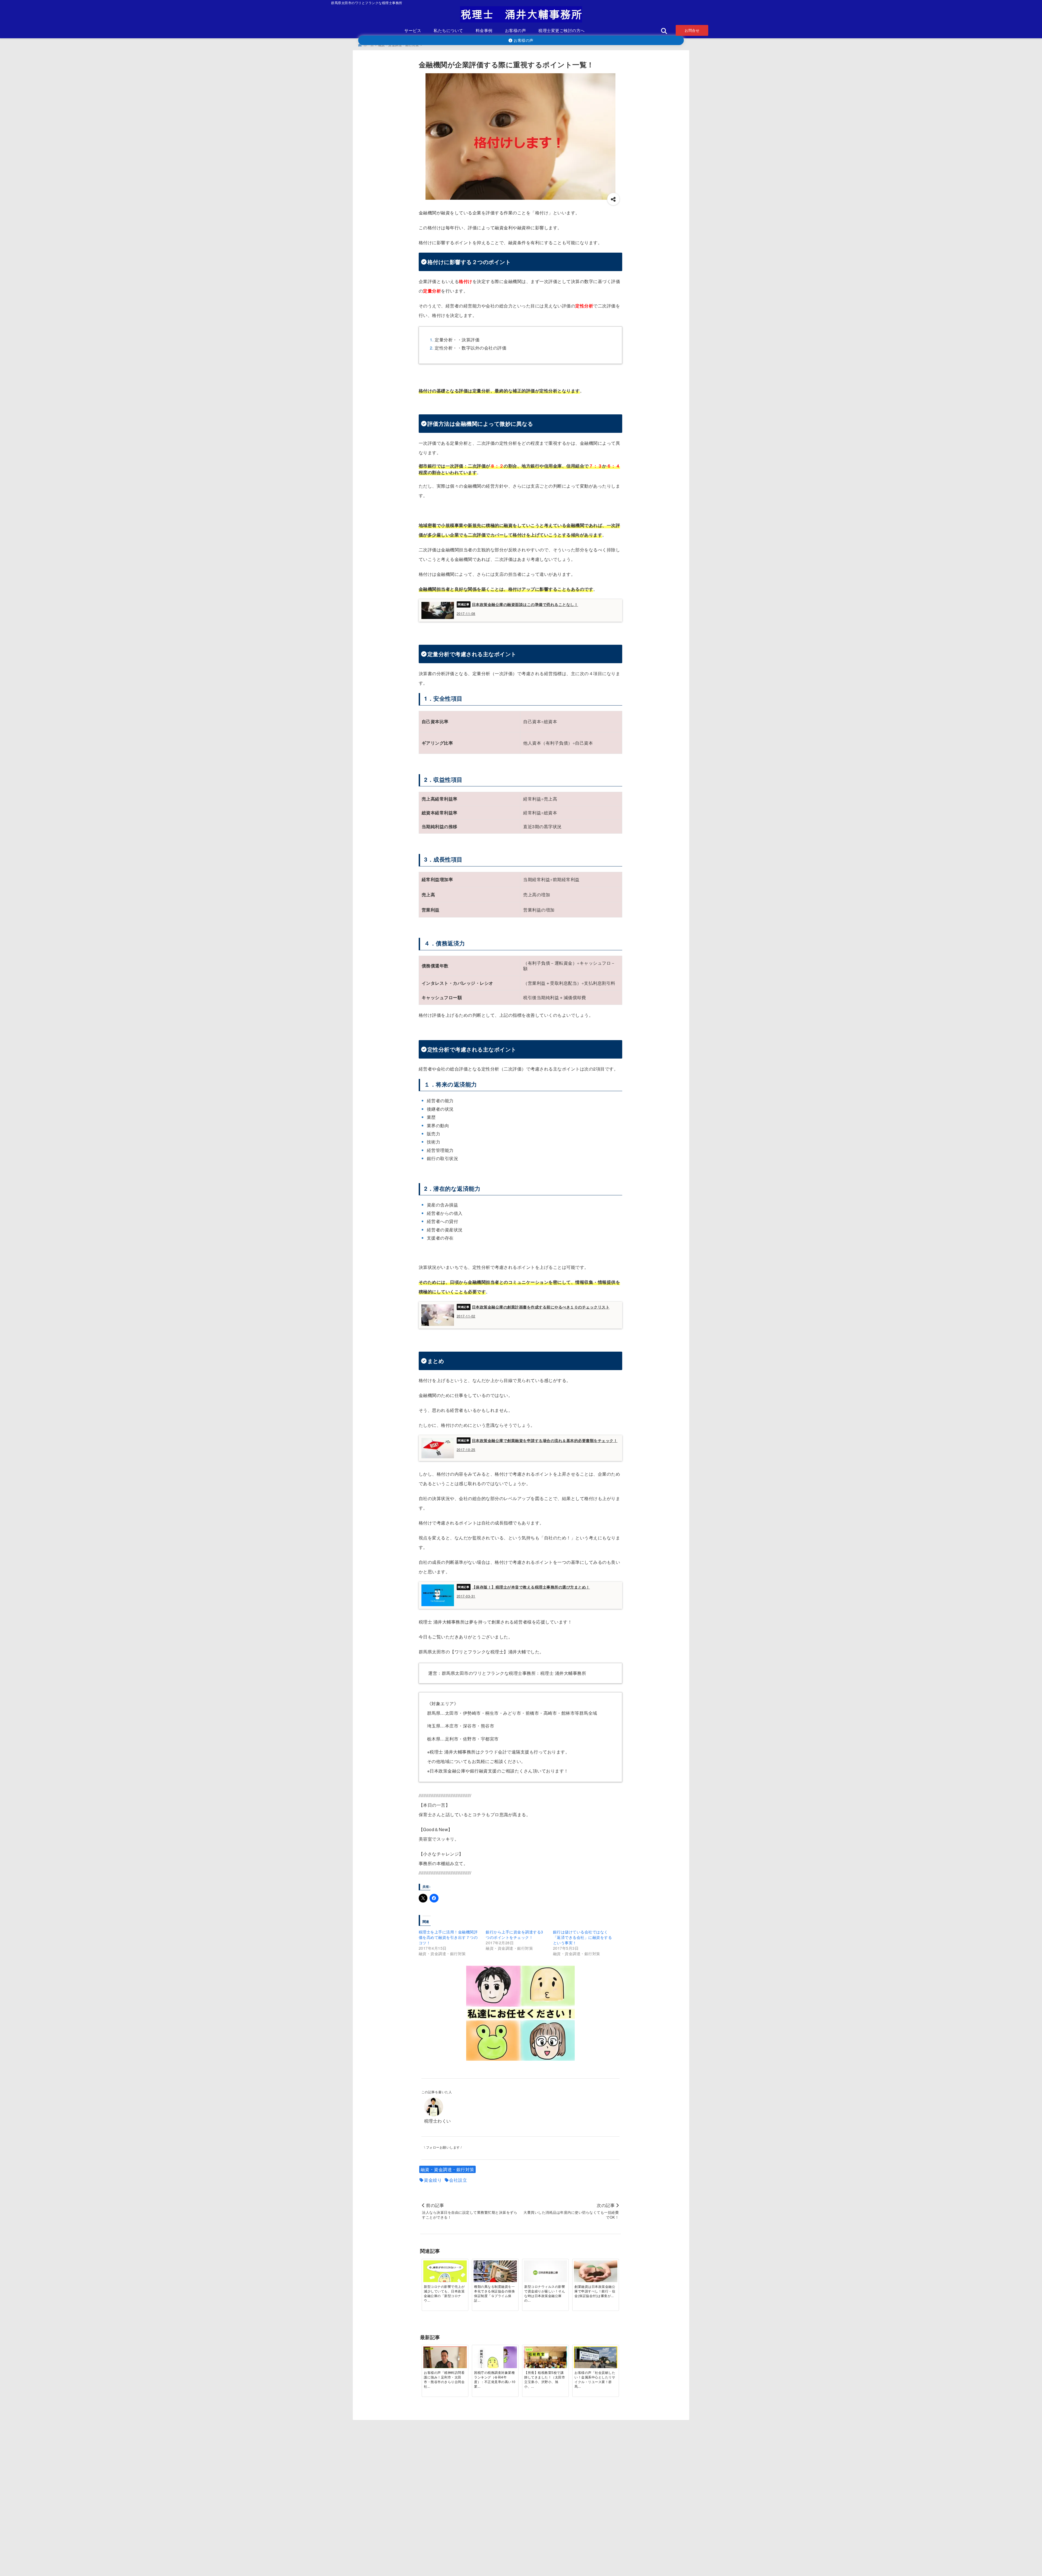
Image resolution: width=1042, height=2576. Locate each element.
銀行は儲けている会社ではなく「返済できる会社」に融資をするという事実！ (583, 1937)
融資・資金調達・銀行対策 (447, 2169)
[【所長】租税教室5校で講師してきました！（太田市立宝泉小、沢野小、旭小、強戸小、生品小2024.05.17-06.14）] (545, 2361)
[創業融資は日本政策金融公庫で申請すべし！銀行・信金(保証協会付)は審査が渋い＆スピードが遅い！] (596, 2272)
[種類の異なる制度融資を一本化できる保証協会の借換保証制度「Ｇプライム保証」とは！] (495, 2276)
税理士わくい (438, 2121)
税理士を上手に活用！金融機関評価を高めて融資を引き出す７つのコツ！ (448, 1937)
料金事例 (484, 30)
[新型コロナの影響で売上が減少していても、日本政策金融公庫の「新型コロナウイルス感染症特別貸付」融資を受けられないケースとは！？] (445, 2275)
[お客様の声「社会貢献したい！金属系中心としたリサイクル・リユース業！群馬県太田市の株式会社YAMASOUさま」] (596, 2361)
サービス (413, 30)
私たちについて (448, 30)
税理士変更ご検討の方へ (562, 30)
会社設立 (458, 2180)
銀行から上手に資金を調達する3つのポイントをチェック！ (514, 1935)
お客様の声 (516, 30)
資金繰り (433, 2180)
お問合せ (692, 30)
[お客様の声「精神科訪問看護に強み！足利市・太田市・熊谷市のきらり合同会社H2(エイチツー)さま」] (445, 2361)
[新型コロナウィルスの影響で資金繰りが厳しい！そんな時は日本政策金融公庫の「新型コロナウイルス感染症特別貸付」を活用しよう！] (545, 2273)
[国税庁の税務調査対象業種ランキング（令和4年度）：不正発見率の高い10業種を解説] (495, 2361)
